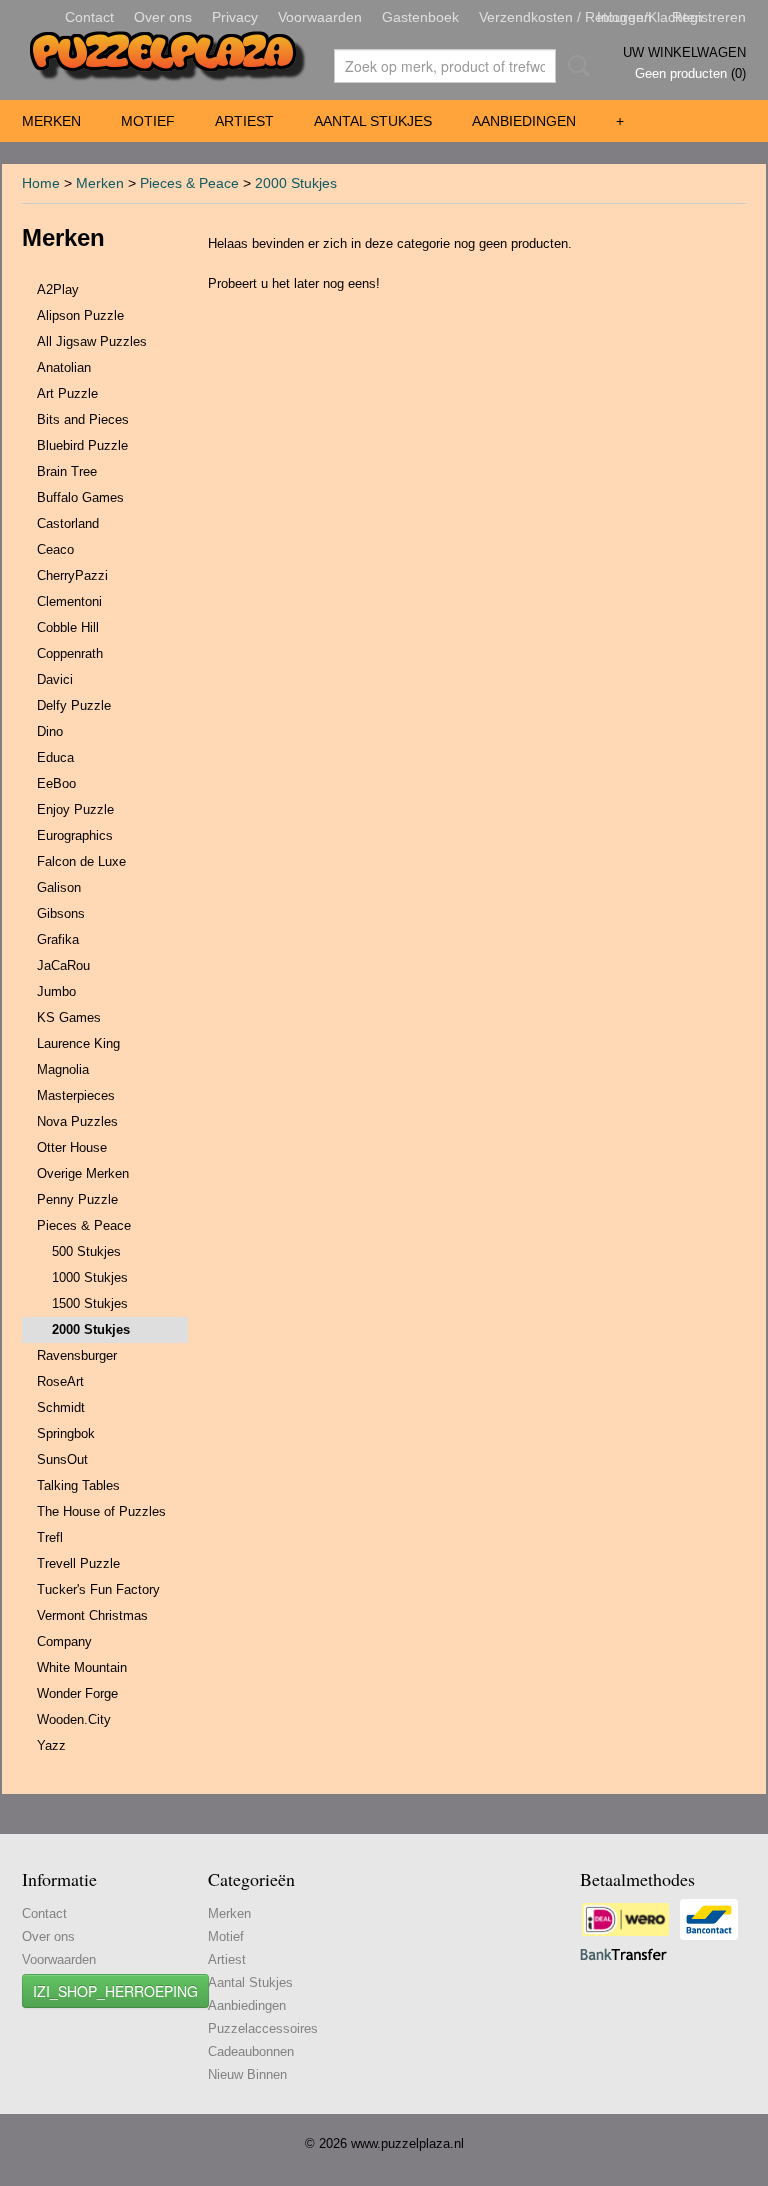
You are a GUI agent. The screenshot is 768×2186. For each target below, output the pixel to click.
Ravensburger (77, 1355)
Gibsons (61, 913)
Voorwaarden (320, 17)
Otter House (72, 1147)
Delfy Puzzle (74, 705)
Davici (55, 679)
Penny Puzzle (77, 1199)
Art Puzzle (67, 393)
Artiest (244, 121)
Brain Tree (67, 471)
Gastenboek (420, 17)
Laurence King (78, 1043)
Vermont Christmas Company (92, 1628)
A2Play (58, 289)
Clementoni (69, 601)
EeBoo (56, 783)
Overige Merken (83, 1173)
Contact (89, 17)
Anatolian (64, 367)
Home (41, 183)
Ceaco (55, 549)
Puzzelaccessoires (263, 2028)
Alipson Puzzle (80, 315)
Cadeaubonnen (251, 2051)
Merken (51, 121)
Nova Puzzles (77, 1121)
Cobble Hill (68, 627)
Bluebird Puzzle (82, 445)
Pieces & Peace (189, 183)
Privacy (235, 17)
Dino (50, 731)
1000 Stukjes (90, 1277)
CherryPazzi (72, 575)
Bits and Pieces (83, 419)
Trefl (50, 1537)
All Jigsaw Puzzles (92, 341)
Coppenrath (70, 653)
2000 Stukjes (296, 183)
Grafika (58, 939)
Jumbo (56, 991)
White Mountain (82, 1667)
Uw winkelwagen (684, 52)
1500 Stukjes (90, 1303)
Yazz (51, 1745)
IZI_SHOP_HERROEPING (115, 1991)
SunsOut (62, 1459)
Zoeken (575, 66)
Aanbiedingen (524, 121)
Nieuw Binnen (247, 2074)
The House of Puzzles (101, 1511)
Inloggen (624, 17)
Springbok (66, 1433)
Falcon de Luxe (81, 861)
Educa (55, 757)
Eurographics (75, 835)
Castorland (68, 523)
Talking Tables (78, 1485)
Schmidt (61, 1407)
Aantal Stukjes (373, 121)
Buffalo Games (80, 497)
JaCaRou (63, 965)
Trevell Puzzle (78, 1563)
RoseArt (60, 1381)
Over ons (163, 17)
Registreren (709, 17)
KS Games (69, 1017)
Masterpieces (76, 1095)
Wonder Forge (77, 1693)
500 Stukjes (86, 1251)
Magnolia (63, 1069)
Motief (148, 121)
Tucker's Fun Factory (98, 1589)
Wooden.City (74, 1719)
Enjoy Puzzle (75, 809)
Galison (59, 887)
